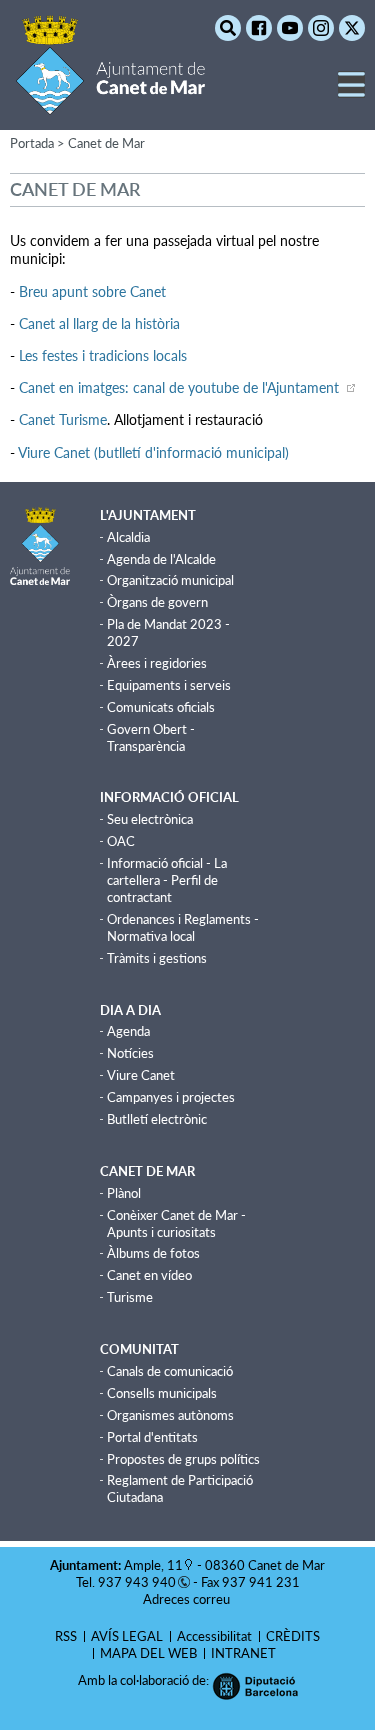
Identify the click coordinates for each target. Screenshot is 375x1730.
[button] (351, 92)
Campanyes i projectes (171, 1097)
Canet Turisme (63, 419)
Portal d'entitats (152, 1437)
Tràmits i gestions (157, 958)
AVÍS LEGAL (127, 1636)
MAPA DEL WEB (148, 1653)
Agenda (128, 1031)
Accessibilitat (214, 1636)
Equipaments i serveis (169, 685)
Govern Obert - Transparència (151, 737)
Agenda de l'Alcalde (161, 559)
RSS (66, 1636)
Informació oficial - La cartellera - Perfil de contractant (167, 880)
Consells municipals (162, 1393)
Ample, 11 (153, 1565)
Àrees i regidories (157, 663)
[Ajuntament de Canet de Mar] (110, 102)
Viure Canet (141, 1075)
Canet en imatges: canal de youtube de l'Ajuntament (181, 387)
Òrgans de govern (157, 602)
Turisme (130, 1297)
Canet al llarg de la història (99, 323)
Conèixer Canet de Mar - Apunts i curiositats (176, 1223)
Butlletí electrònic (157, 1119)
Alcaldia (128, 537)
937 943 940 (137, 1582)
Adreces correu (188, 1599)
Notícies (130, 1053)
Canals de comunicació (170, 1371)
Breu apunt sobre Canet (92, 291)
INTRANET (243, 1653)
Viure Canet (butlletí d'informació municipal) (153, 452)
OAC (121, 841)
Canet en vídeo (149, 1275)
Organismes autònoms (170, 1415)
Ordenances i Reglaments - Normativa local (183, 927)
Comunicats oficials (161, 707)
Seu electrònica (150, 819)
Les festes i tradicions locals (103, 355)
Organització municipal (170, 580)
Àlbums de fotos (153, 1253)
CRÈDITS (293, 1636)
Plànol (124, 1193)
